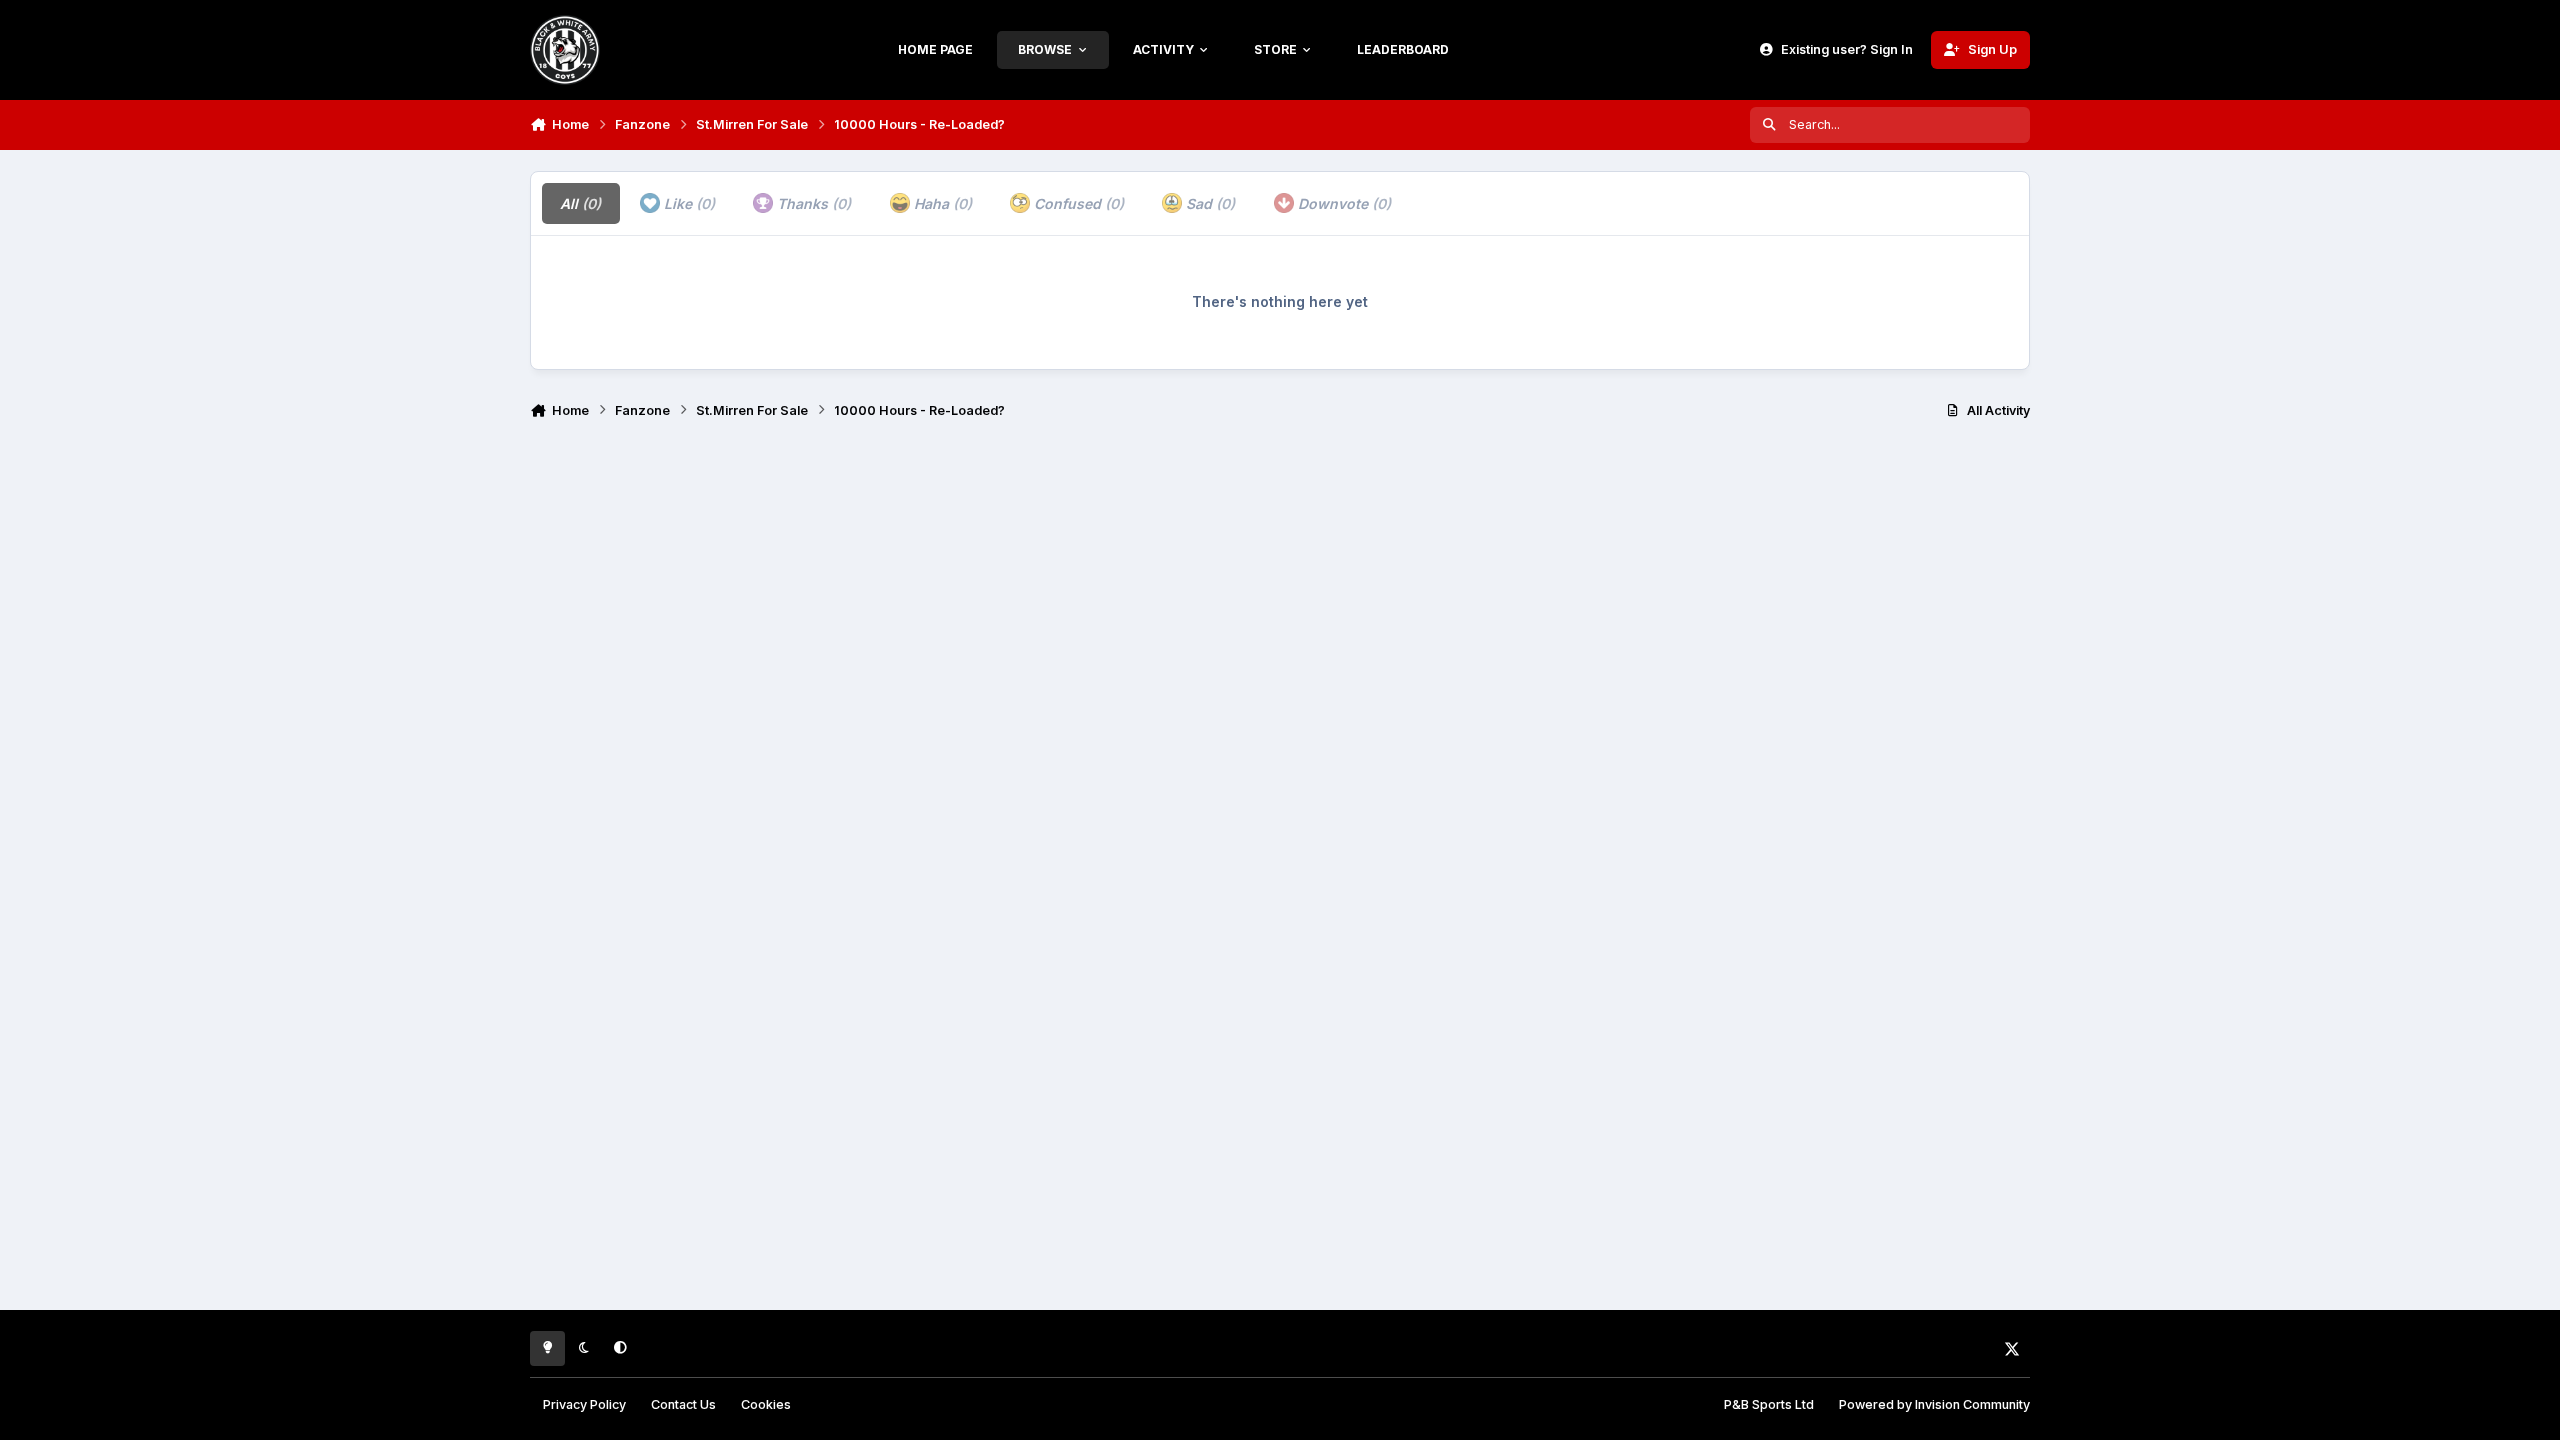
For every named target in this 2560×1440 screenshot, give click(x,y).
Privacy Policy (584, 1404)
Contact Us (683, 1404)
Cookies (766, 1404)
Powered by (1934, 1404)
